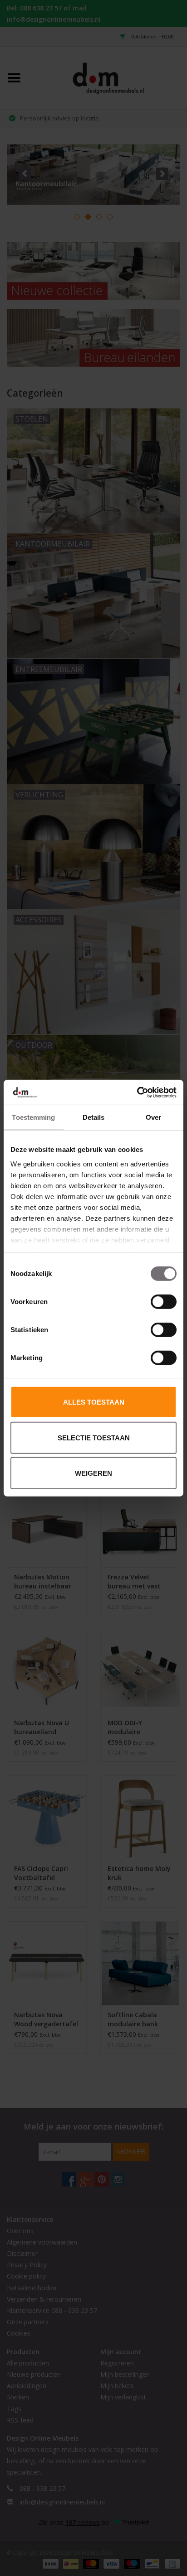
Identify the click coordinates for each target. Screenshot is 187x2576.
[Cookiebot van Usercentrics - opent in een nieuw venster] (137, 1092)
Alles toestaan (94, 1402)
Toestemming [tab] (33, 1117)
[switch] (164, 1302)
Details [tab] (94, 1117)
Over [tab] (153, 1117)
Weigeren (93, 1473)
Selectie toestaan (94, 1437)
